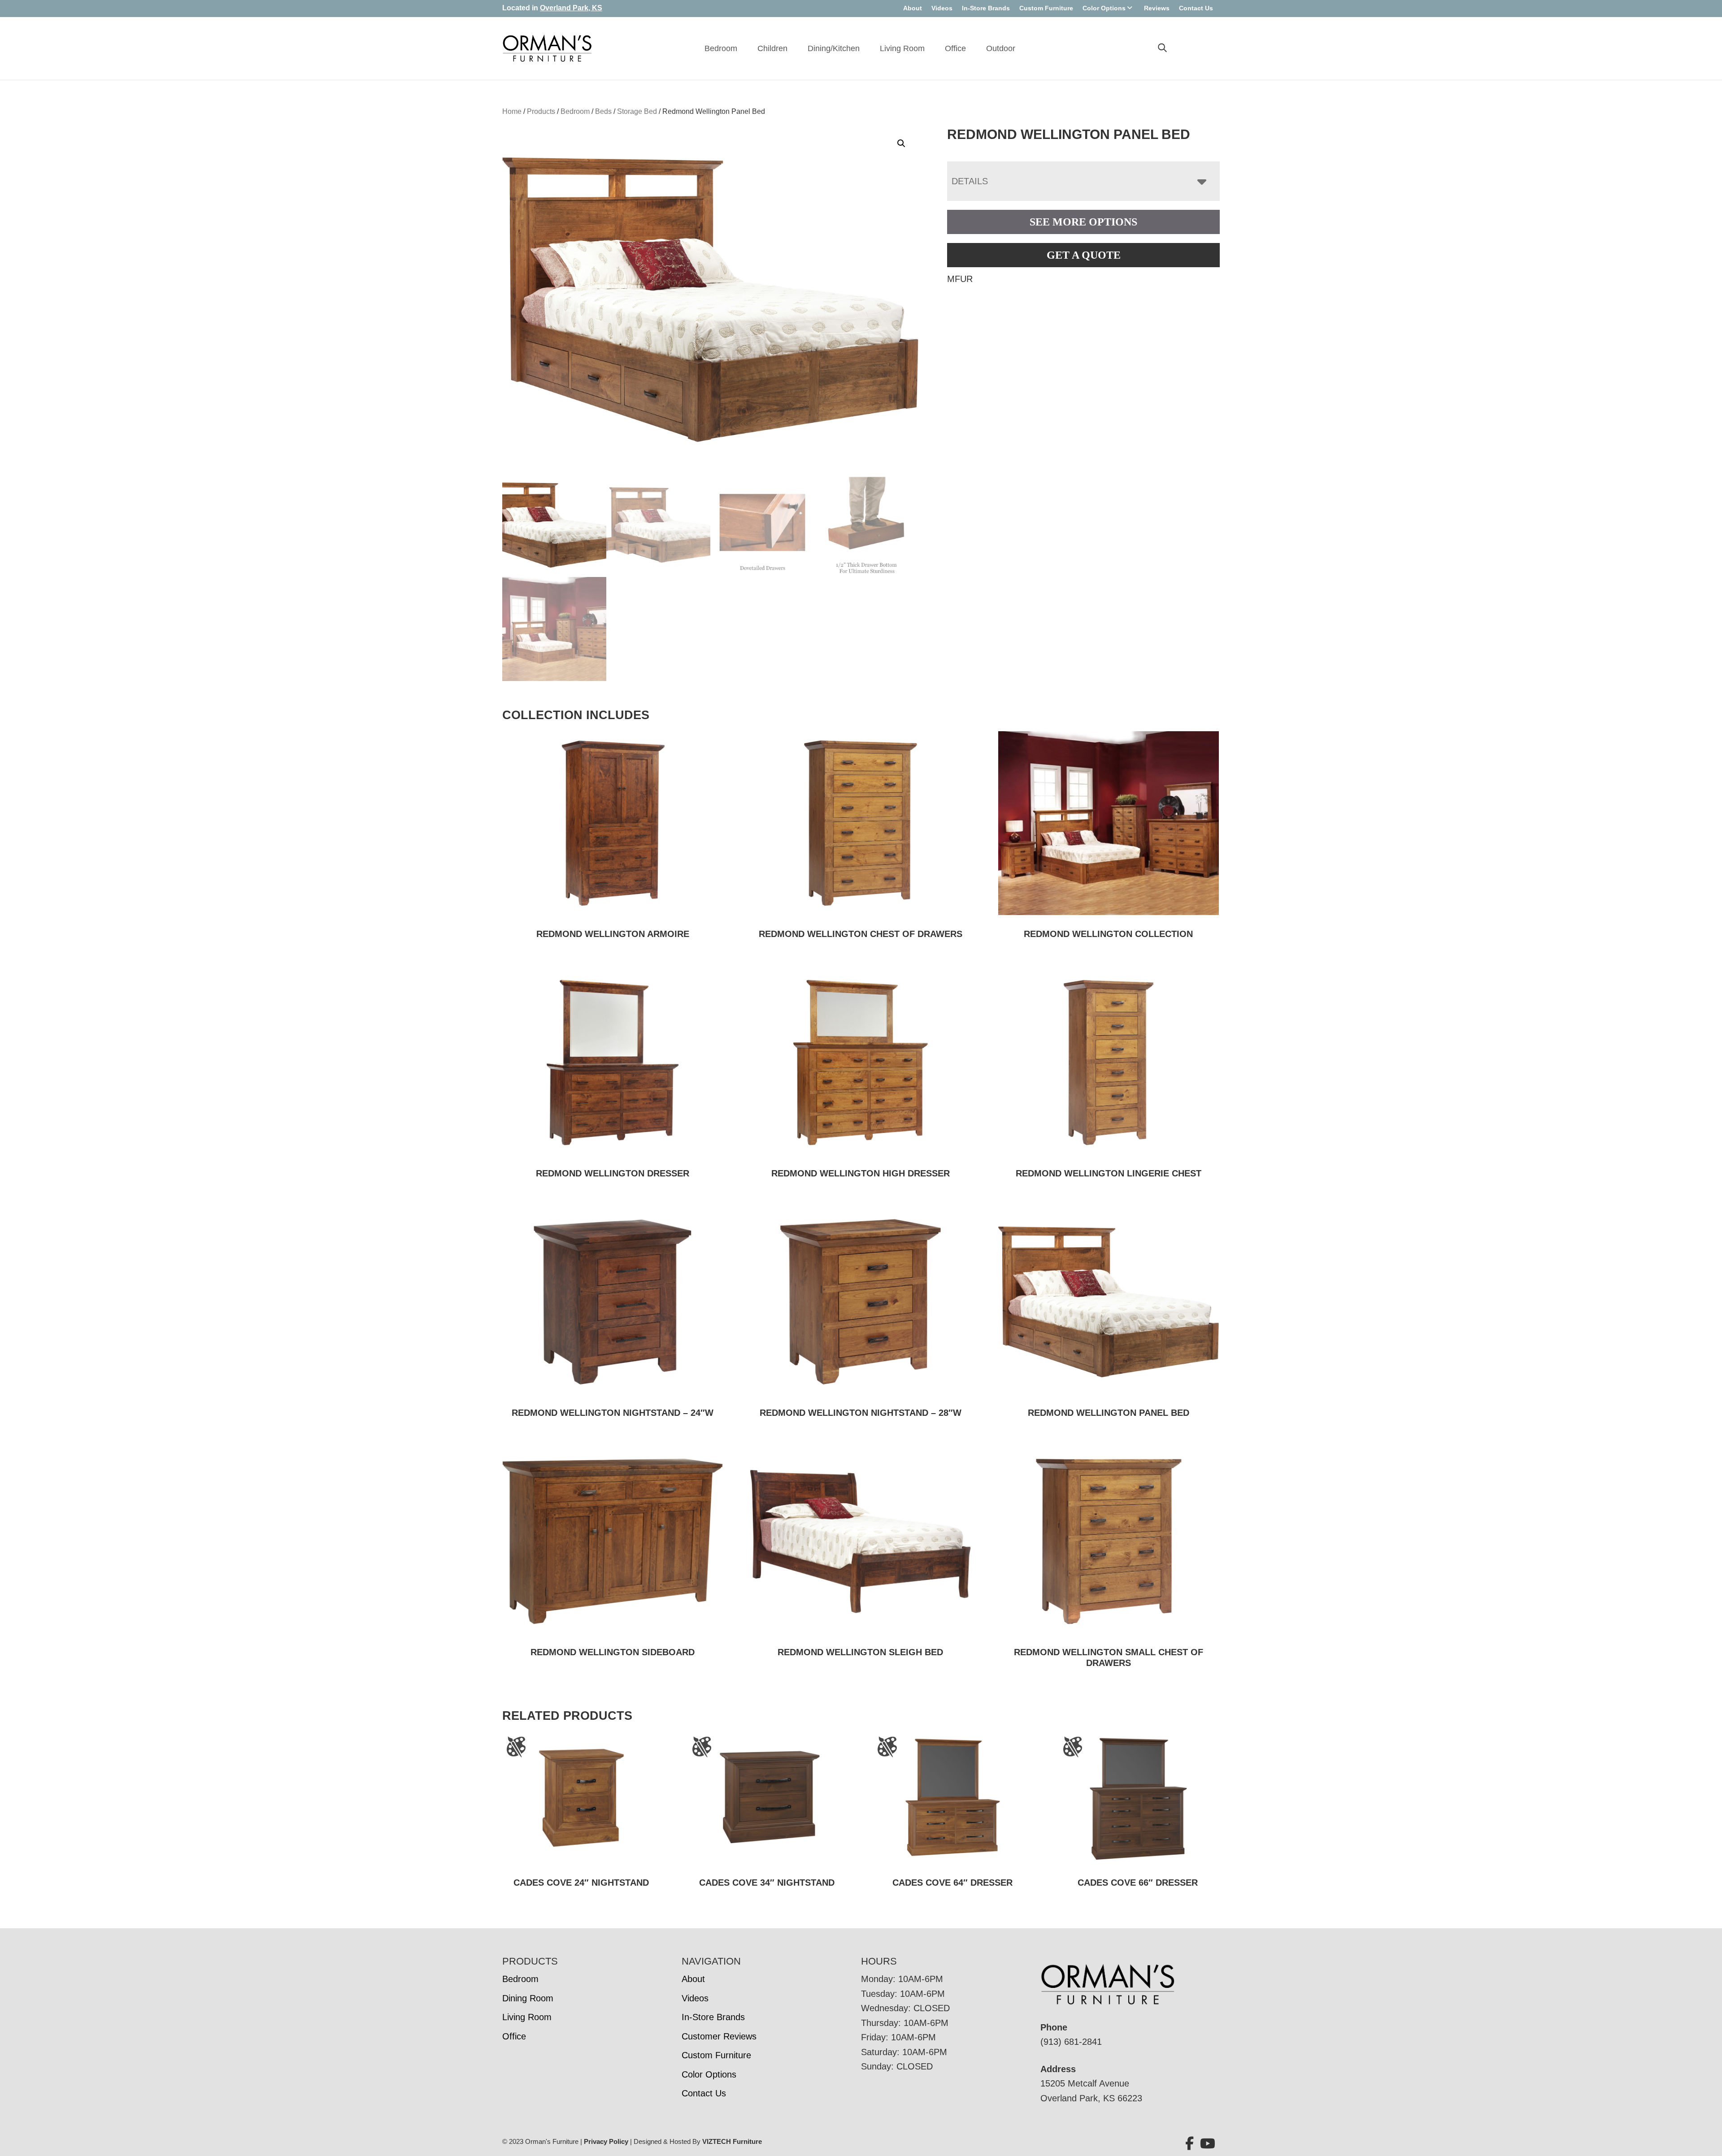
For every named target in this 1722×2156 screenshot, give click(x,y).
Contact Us (1196, 8)
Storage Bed (637, 111)
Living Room (902, 48)
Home (512, 111)
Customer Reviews (719, 2036)
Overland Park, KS (571, 8)
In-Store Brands (986, 8)
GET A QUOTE (1084, 255)
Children (772, 48)
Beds (603, 111)
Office (955, 48)
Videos (942, 8)
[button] (901, 143)
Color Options (1104, 8)
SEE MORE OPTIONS (1083, 222)
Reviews (1157, 8)
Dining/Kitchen (834, 48)
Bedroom (721, 48)
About (913, 8)
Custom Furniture (1046, 8)
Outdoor (1001, 48)
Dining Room (528, 1998)
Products (541, 111)
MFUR (960, 279)
